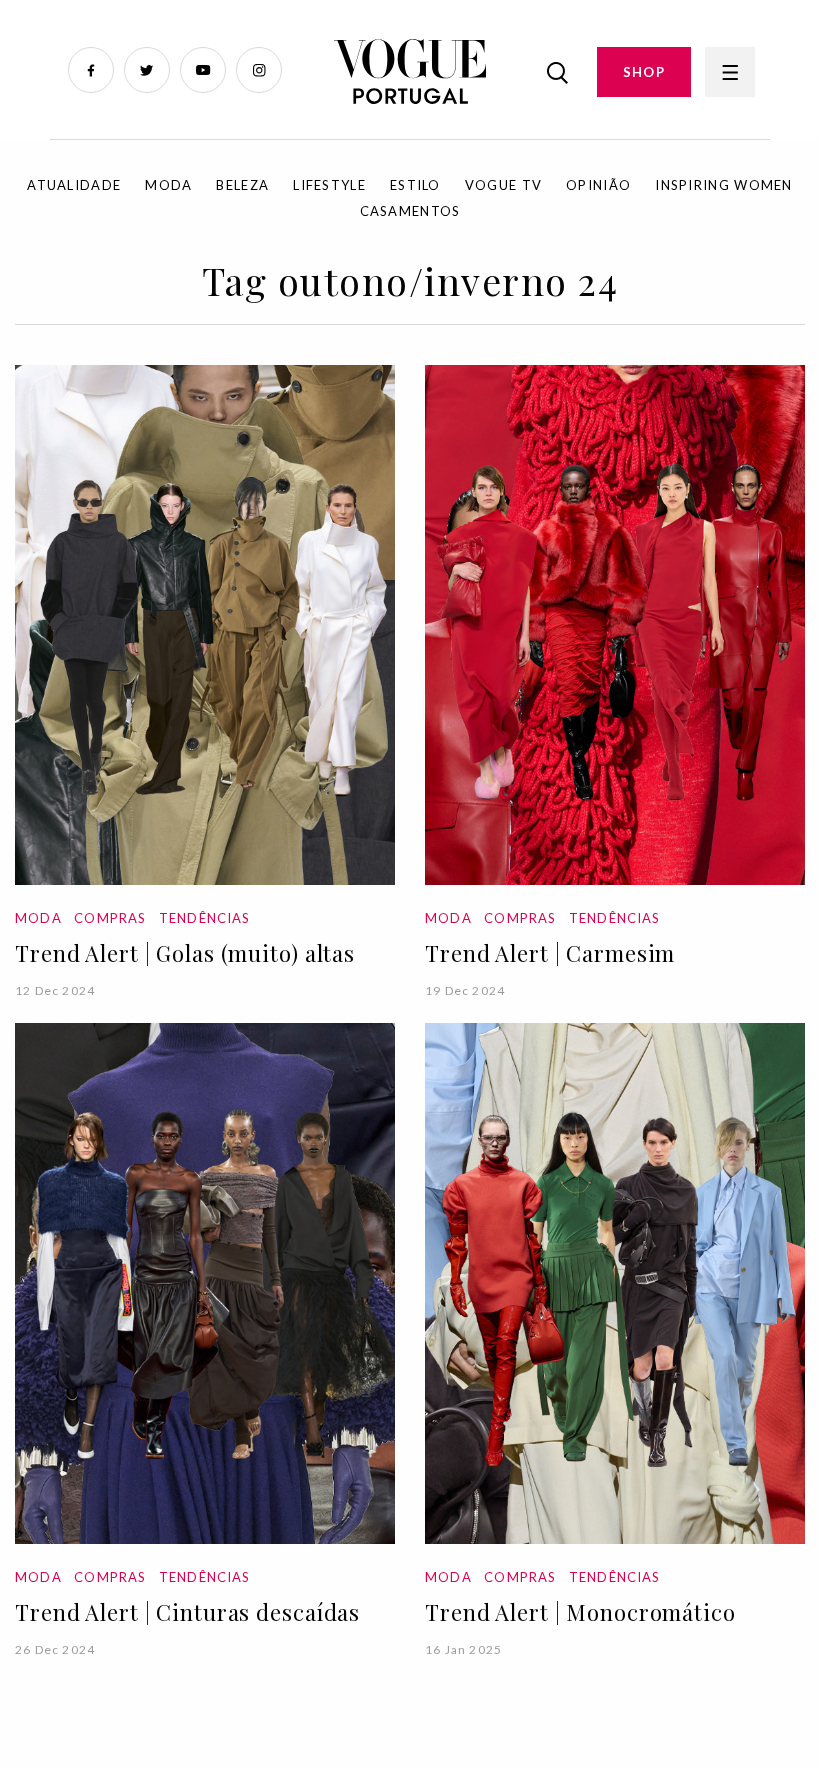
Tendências (205, 918)
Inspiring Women (724, 185)
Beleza (242, 185)
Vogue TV (503, 185)
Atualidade (74, 185)
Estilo (415, 185)
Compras (110, 918)
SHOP (644, 72)
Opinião (598, 185)
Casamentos (410, 211)
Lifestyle (329, 185)
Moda (168, 185)
